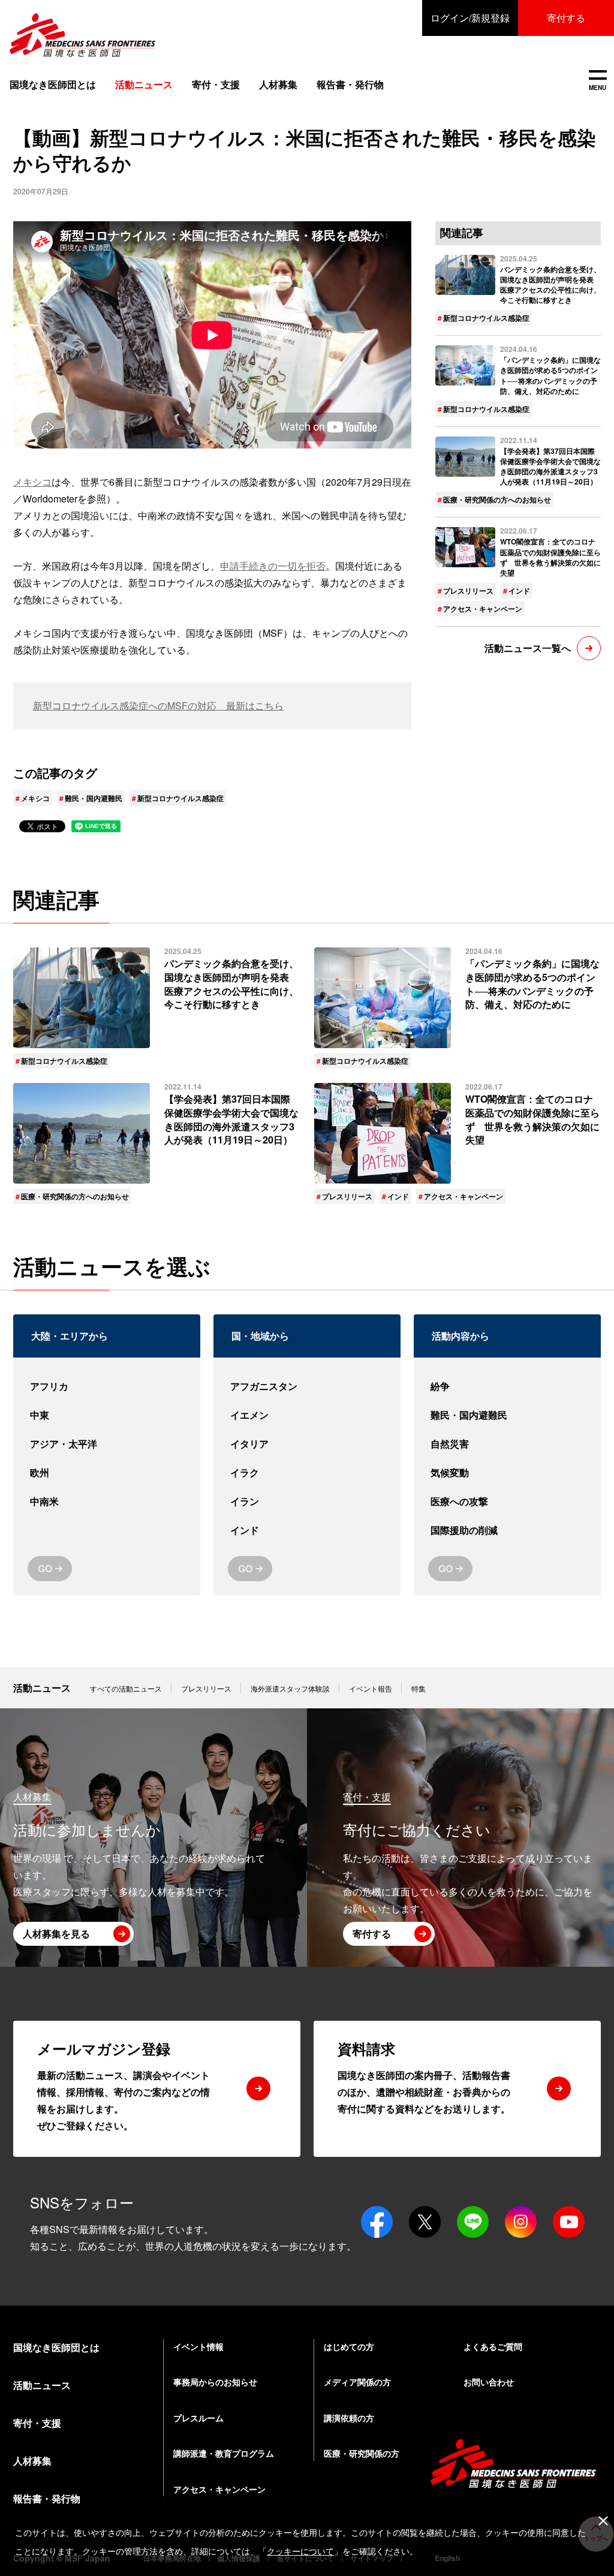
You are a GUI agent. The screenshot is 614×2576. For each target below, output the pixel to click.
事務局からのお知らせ (215, 2382)
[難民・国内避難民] (507, 1415)
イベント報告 (371, 1688)
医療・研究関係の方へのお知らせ (497, 499)
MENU (598, 81)
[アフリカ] (107, 1386)
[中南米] (107, 1501)
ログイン (470, 18)
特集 (419, 1688)
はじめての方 (349, 2346)
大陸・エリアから (70, 1336)
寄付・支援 (216, 84)
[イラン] (307, 1501)
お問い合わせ (489, 2382)
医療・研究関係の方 (362, 2453)
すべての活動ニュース (126, 1688)
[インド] (307, 1530)
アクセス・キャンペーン (483, 609)
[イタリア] (307, 1444)
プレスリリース (468, 591)
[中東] (107, 1415)
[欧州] (107, 1473)
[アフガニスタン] (307, 1386)
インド (519, 591)
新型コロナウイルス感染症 (180, 798)
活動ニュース (42, 1688)
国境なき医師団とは (53, 84)
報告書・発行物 (350, 84)
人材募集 (278, 84)
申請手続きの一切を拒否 (273, 566)
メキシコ (32, 482)
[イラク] (307, 1473)
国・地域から (260, 1336)
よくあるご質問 (493, 2346)
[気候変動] (507, 1473)
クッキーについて (300, 2551)
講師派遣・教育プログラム (224, 2453)
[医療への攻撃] (507, 1501)
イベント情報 (198, 2346)
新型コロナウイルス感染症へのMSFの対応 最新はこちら (158, 705)
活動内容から (460, 1336)
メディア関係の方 (357, 2382)
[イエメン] (307, 1415)
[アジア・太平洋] (107, 1444)
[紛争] (507, 1386)
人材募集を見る (56, 1933)
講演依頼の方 (349, 2418)
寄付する (566, 18)
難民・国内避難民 (94, 798)
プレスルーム (198, 2418)
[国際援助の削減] (507, 1530)
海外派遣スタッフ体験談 (290, 1688)
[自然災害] (507, 1444)
